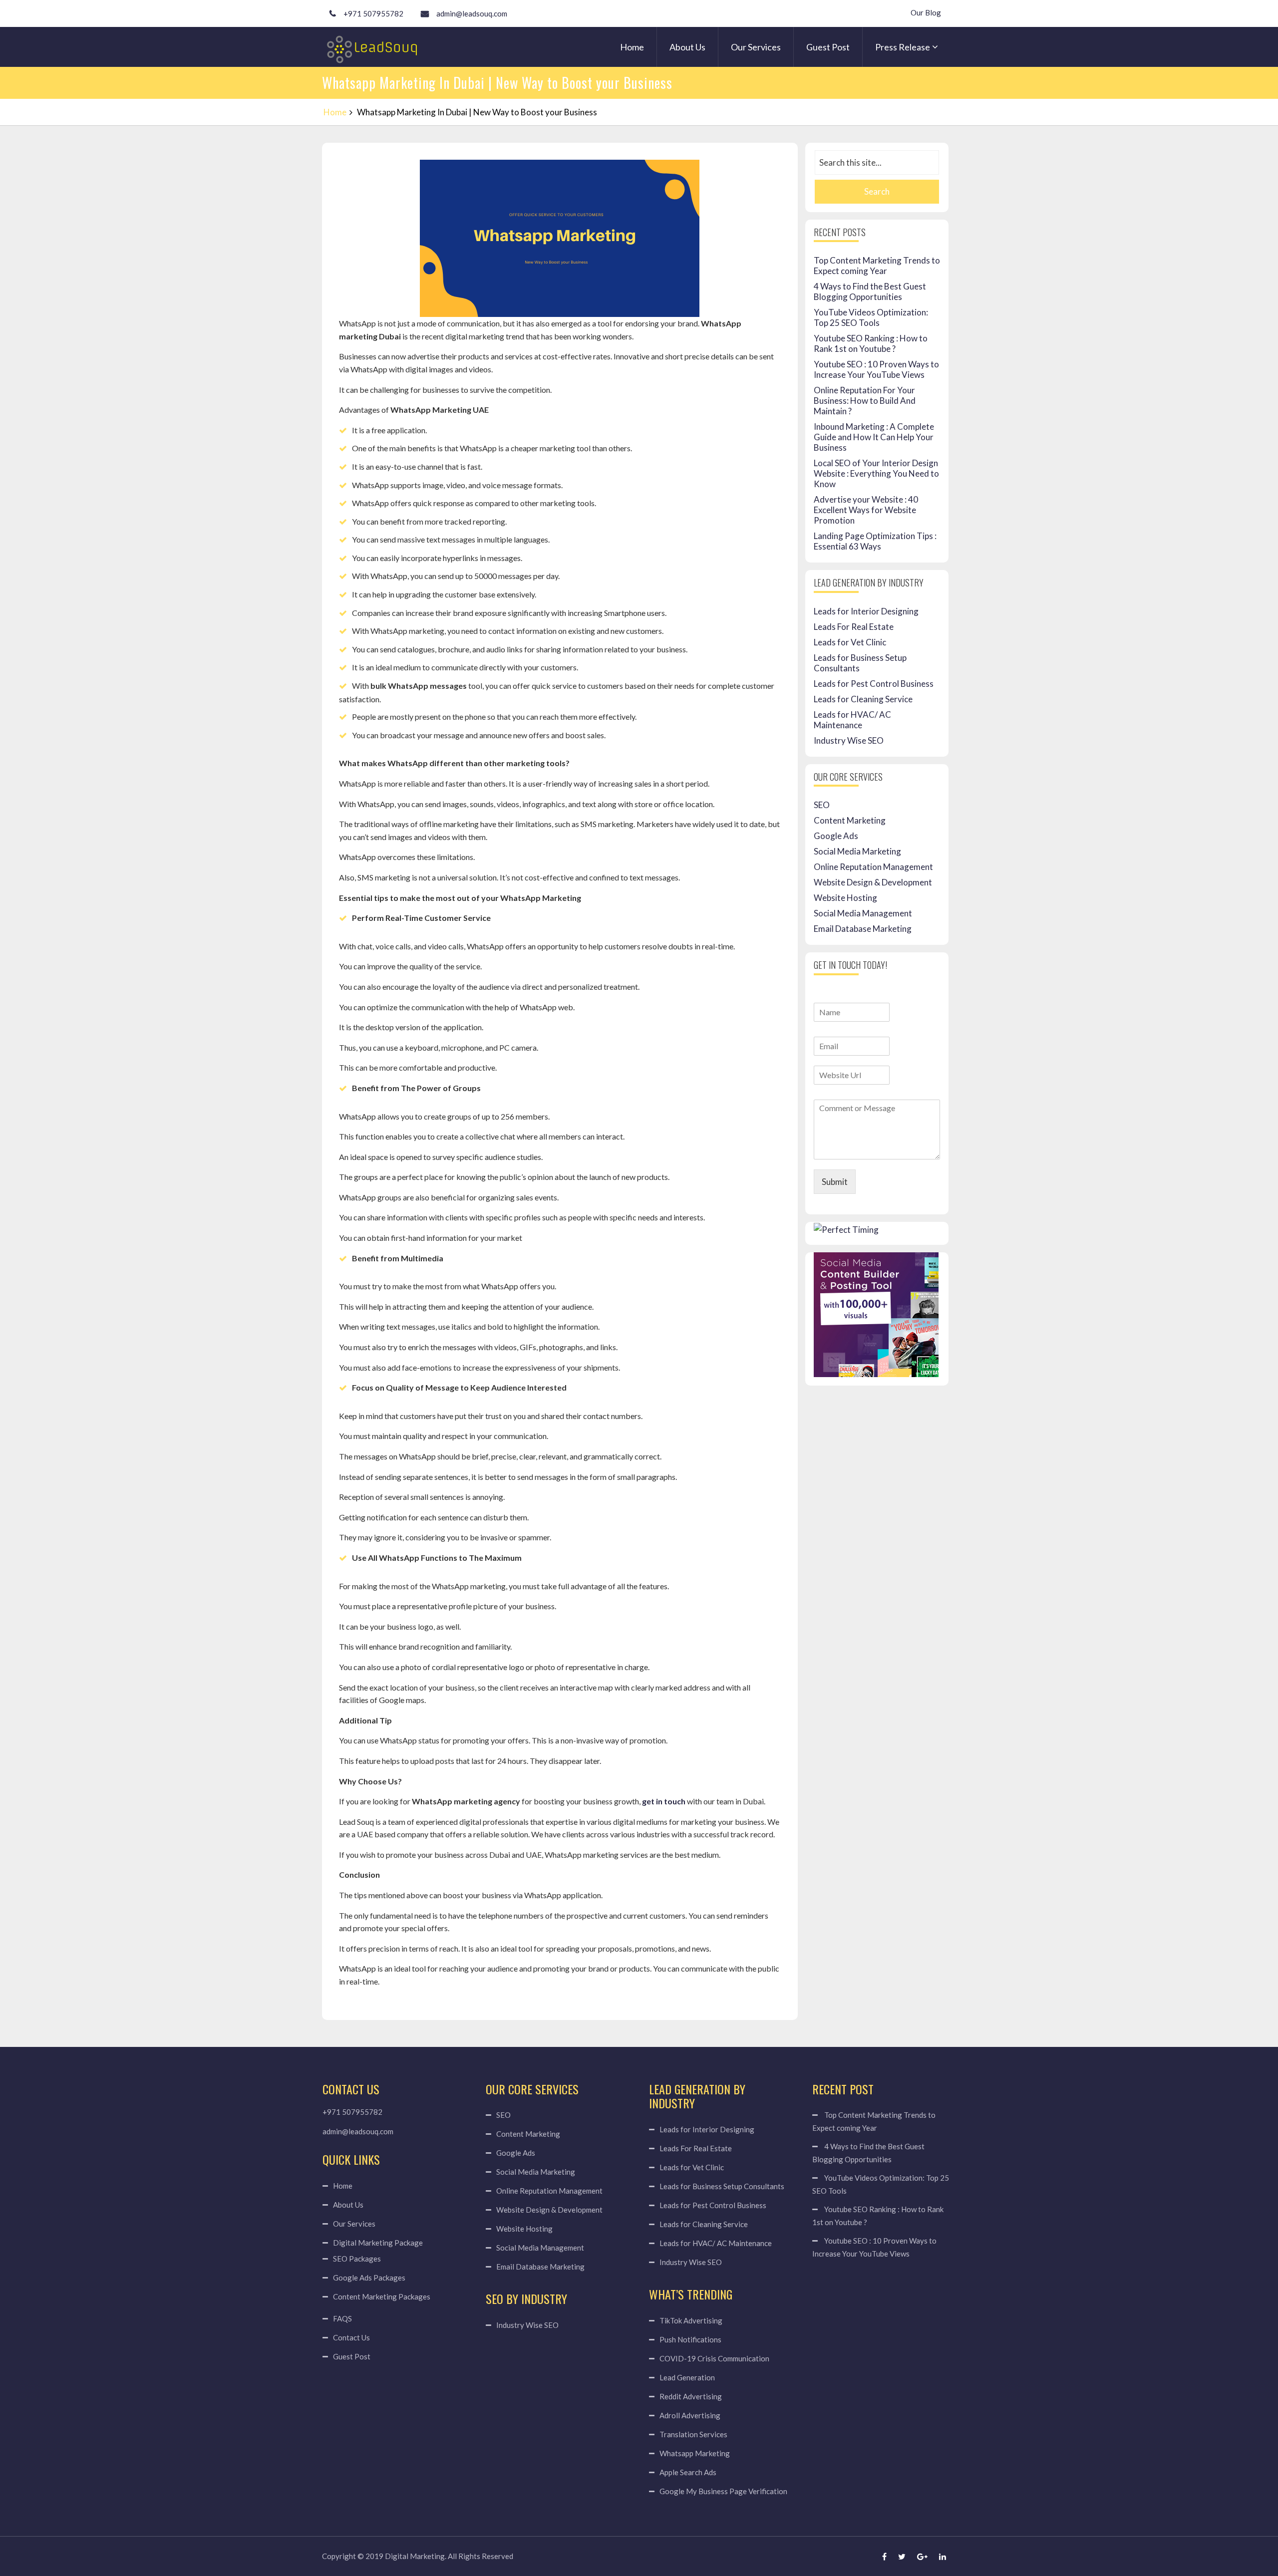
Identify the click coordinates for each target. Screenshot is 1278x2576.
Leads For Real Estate (854, 627)
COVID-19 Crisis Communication (714, 2358)
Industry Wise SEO (849, 740)
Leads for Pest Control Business (874, 684)
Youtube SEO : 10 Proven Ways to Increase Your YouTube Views (876, 369)
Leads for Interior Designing (866, 611)
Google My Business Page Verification (723, 2491)
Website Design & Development (873, 882)
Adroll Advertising (690, 2415)
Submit (835, 1182)
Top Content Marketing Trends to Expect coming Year (877, 266)
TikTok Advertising (691, 2320)
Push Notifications (690, 2339)
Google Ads (836, 836)
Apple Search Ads (688, 2472)
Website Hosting (845, 898)
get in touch (664, 1801)
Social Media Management (863, 913)
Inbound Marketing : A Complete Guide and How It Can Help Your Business (874, 437)
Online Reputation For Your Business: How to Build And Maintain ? (865, 401)
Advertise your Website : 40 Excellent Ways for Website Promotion (866, 510)
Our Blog (926, 12)
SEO (822, 805)
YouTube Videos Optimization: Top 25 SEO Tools (871, 317)
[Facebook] (884, 2556)
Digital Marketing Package (378, 2243)
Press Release (903, 47)
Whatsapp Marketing (695, 2453)
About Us (687, 47)
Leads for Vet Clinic (850, 642)
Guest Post (828, 47)
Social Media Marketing (857, 851)
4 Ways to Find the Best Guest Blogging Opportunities (870, 291)
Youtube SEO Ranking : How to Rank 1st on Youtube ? (871, 343)
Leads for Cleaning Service (863, 699)
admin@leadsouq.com (472, 13)
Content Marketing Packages (382, 2296)
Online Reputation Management (873, 867)
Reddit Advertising (691, 2396)
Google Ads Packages (369, 2278)
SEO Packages (357, 2259)
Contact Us (351, 2337)
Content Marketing (850, 820)
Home (632, 47)
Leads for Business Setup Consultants (722, 2186)
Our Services (756, 47)
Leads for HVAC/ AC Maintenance (852, 720)
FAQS (342, 2318)
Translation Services (693, 2434)
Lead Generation (687, 2377)
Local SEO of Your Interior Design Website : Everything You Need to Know (876, 473)
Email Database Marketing (863, 929)
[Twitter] (902, 2556)
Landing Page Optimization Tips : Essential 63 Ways (875, 541)
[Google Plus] (922, 2556)
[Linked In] (943, 2556)
